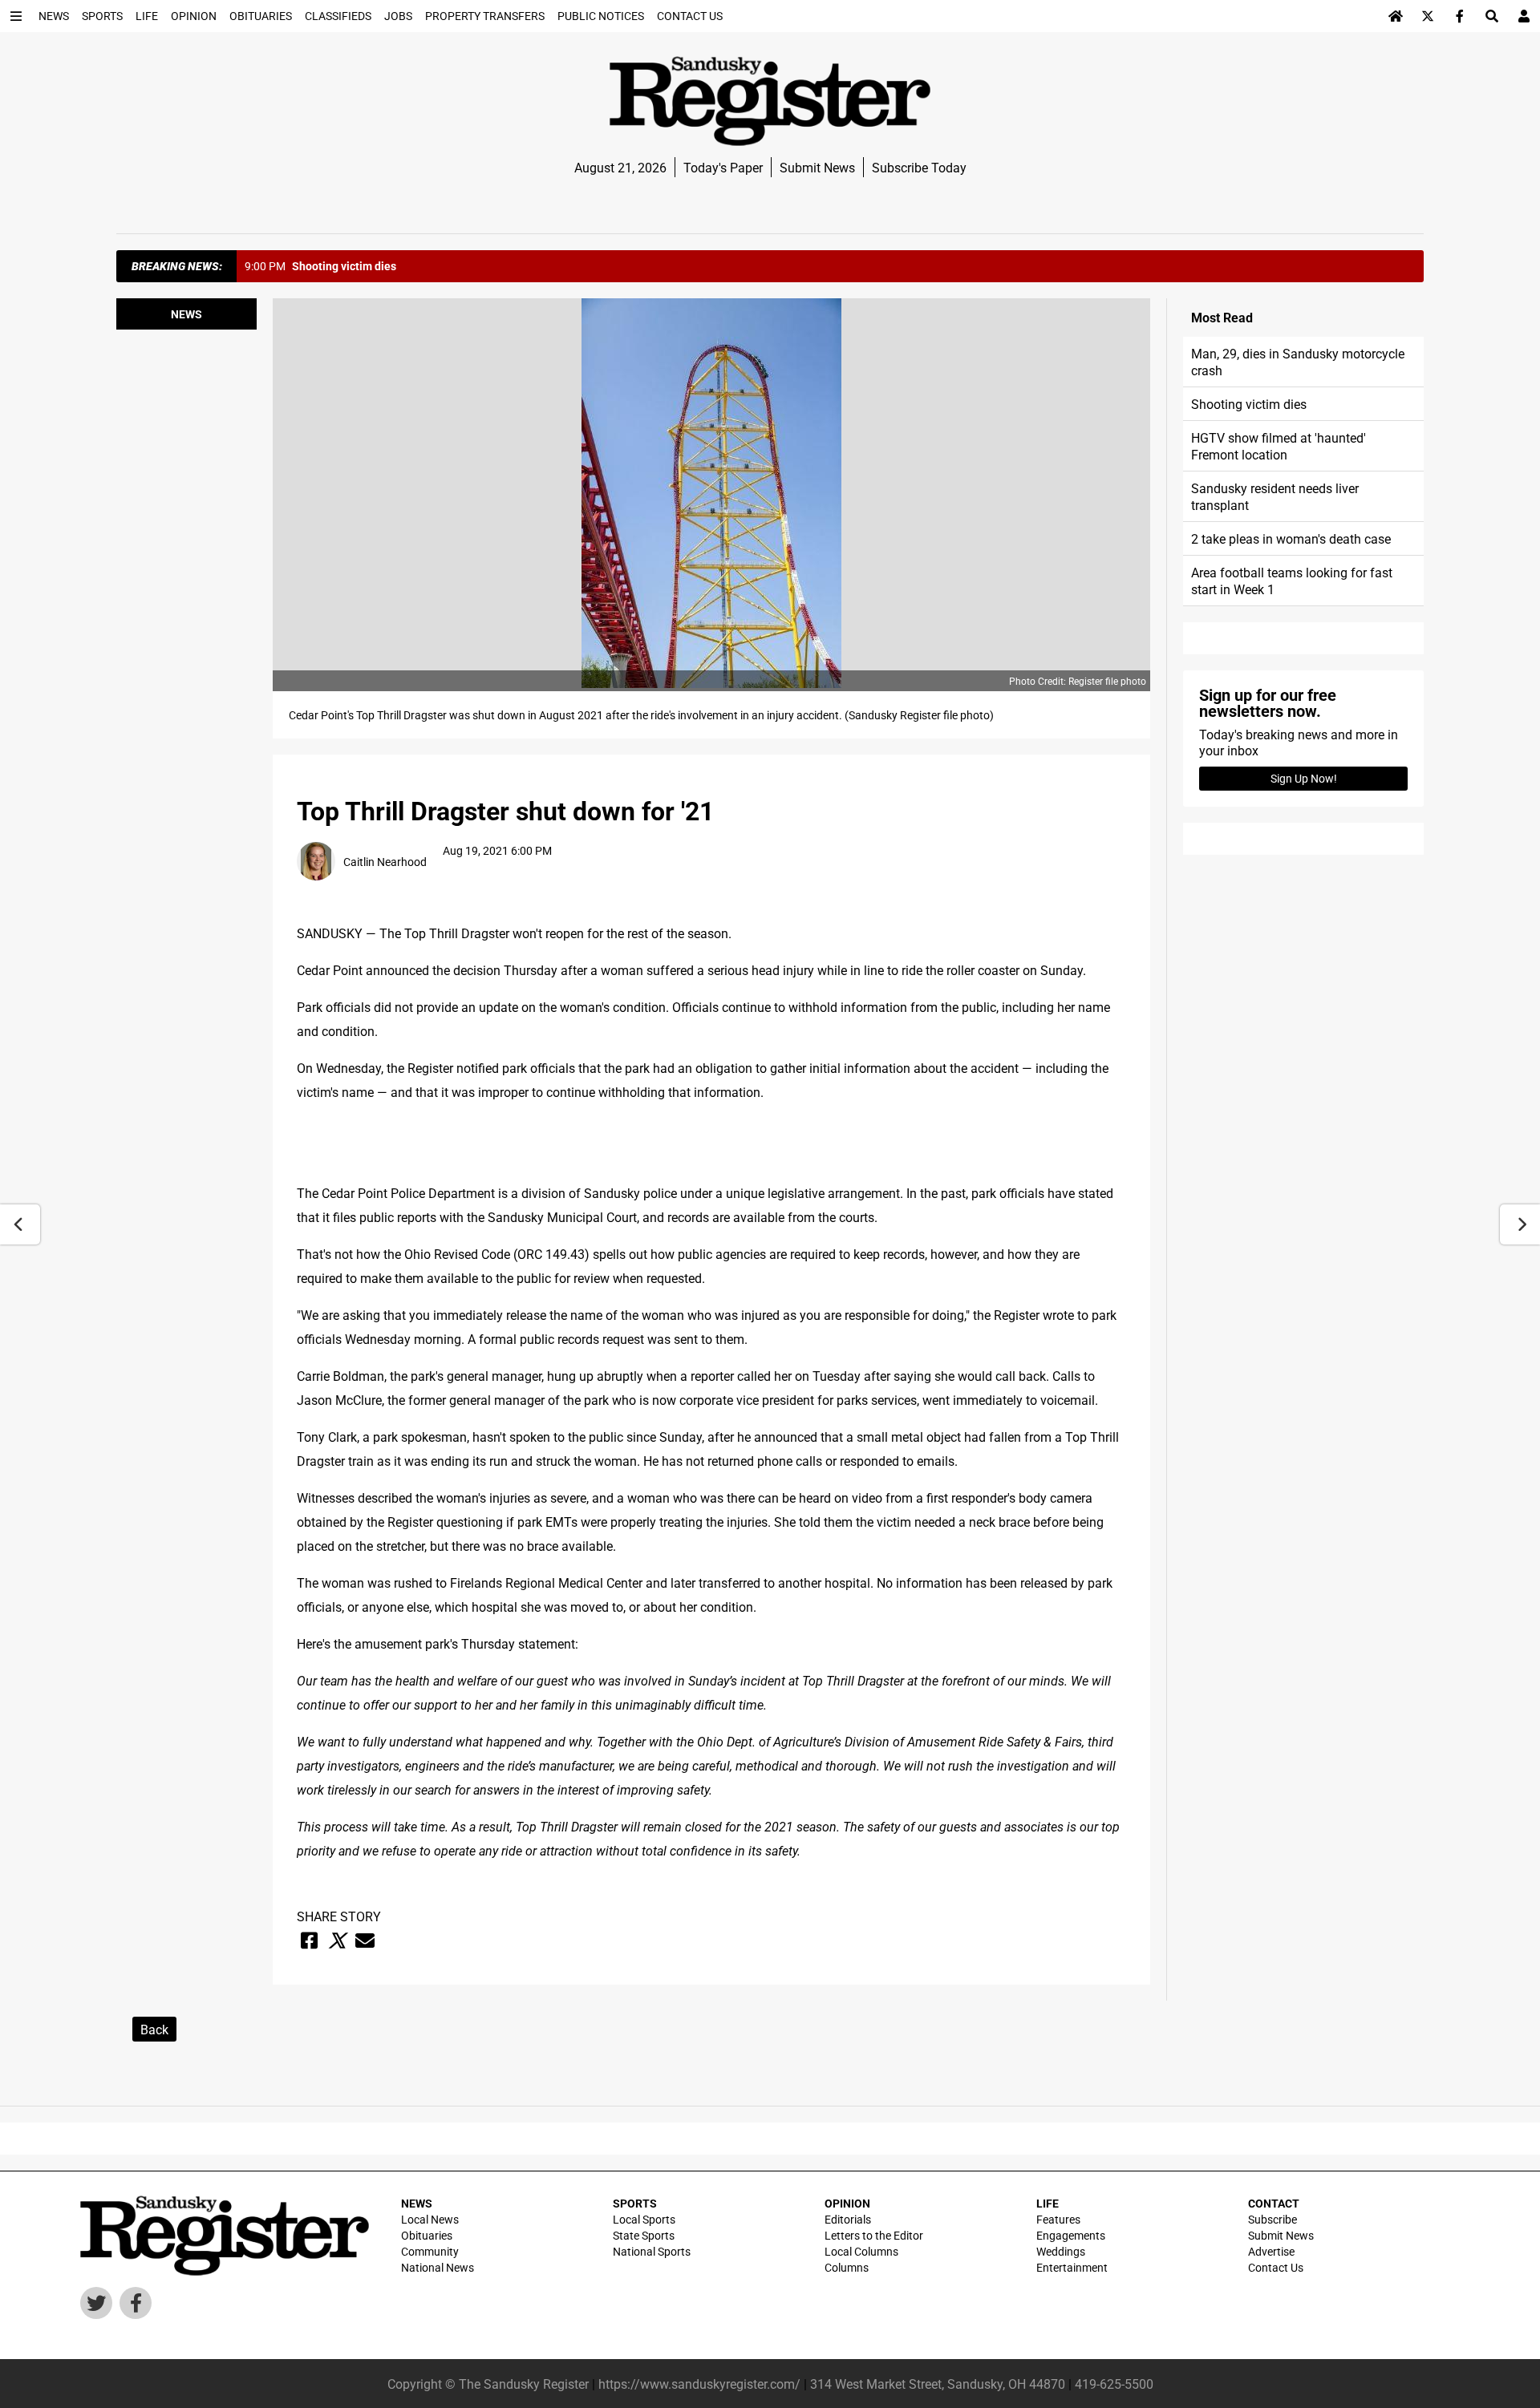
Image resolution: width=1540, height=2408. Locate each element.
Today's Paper (723, 167)
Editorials (848, 2219)
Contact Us (1276, 2267)
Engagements (1071, 2235)
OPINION (847, 2203)
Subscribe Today (919, 167)
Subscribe (1273, 2219)
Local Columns (861, 2251)
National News (438, 2267)
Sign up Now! (1304, 778)
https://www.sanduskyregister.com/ (699, 2384)
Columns (847, 2267)
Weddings (1061, 2251)
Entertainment (1072, 2267)
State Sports (644, 2235)
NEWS (417, 2203)
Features (1058, 2219)
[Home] (1396, 16)
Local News (430, 2219)
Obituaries (427, 2235)
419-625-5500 (1114, 2384)
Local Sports (644, 2219)
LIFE (1048, 2203)
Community (430, 2251)
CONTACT (1274, 2203)
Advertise (1271, 2251)
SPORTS (635, 2203)
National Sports (652, 2251)
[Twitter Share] (337, 1941)
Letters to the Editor (874, 2235)
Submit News (817, 167)
